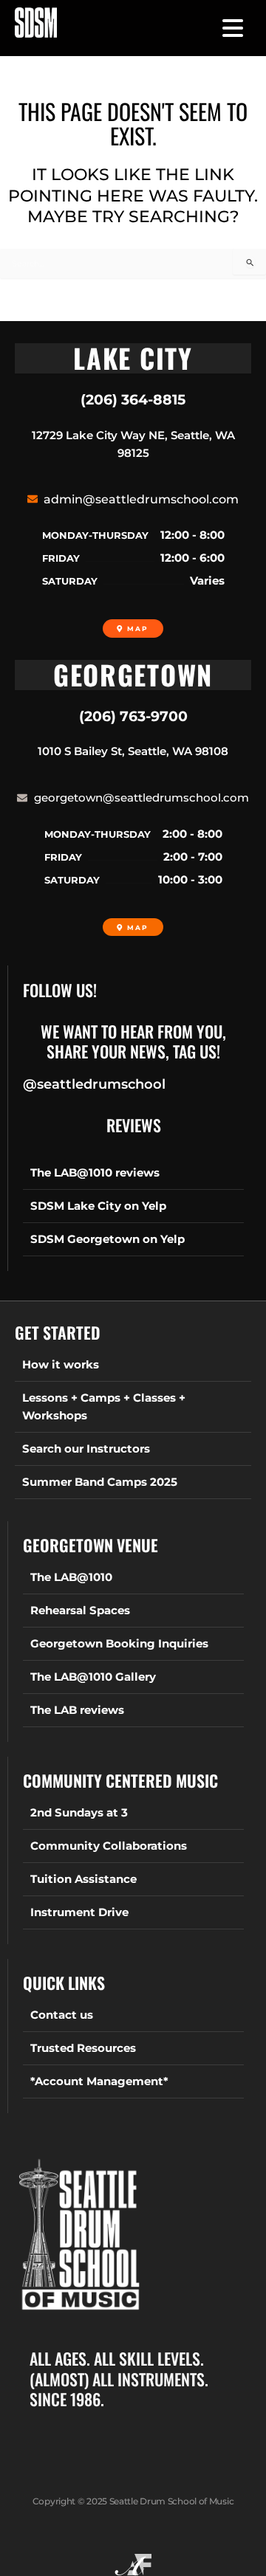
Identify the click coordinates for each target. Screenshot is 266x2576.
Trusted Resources (83, 2048)
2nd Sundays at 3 (79, 1813)
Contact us (62, 2015)
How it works (61, 1365)
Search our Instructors (86, 1449)
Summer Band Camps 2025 (100, 1482)
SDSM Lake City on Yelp (98, 1206)
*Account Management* (99, 2081)
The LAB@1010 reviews (95, 1173)
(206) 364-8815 (133, 400)
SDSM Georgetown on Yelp (108, 1239)
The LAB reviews (77, 1710)
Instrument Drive (79, 1912)
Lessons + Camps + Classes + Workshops (104, 1407)
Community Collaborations (109, 1846)
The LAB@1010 (71, 1577)
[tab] (133, 358)
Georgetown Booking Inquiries (119, 1644)
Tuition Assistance (83, 1879)
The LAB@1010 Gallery (93, 1677)
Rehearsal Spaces (80, 1611)
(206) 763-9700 (133, 716)
